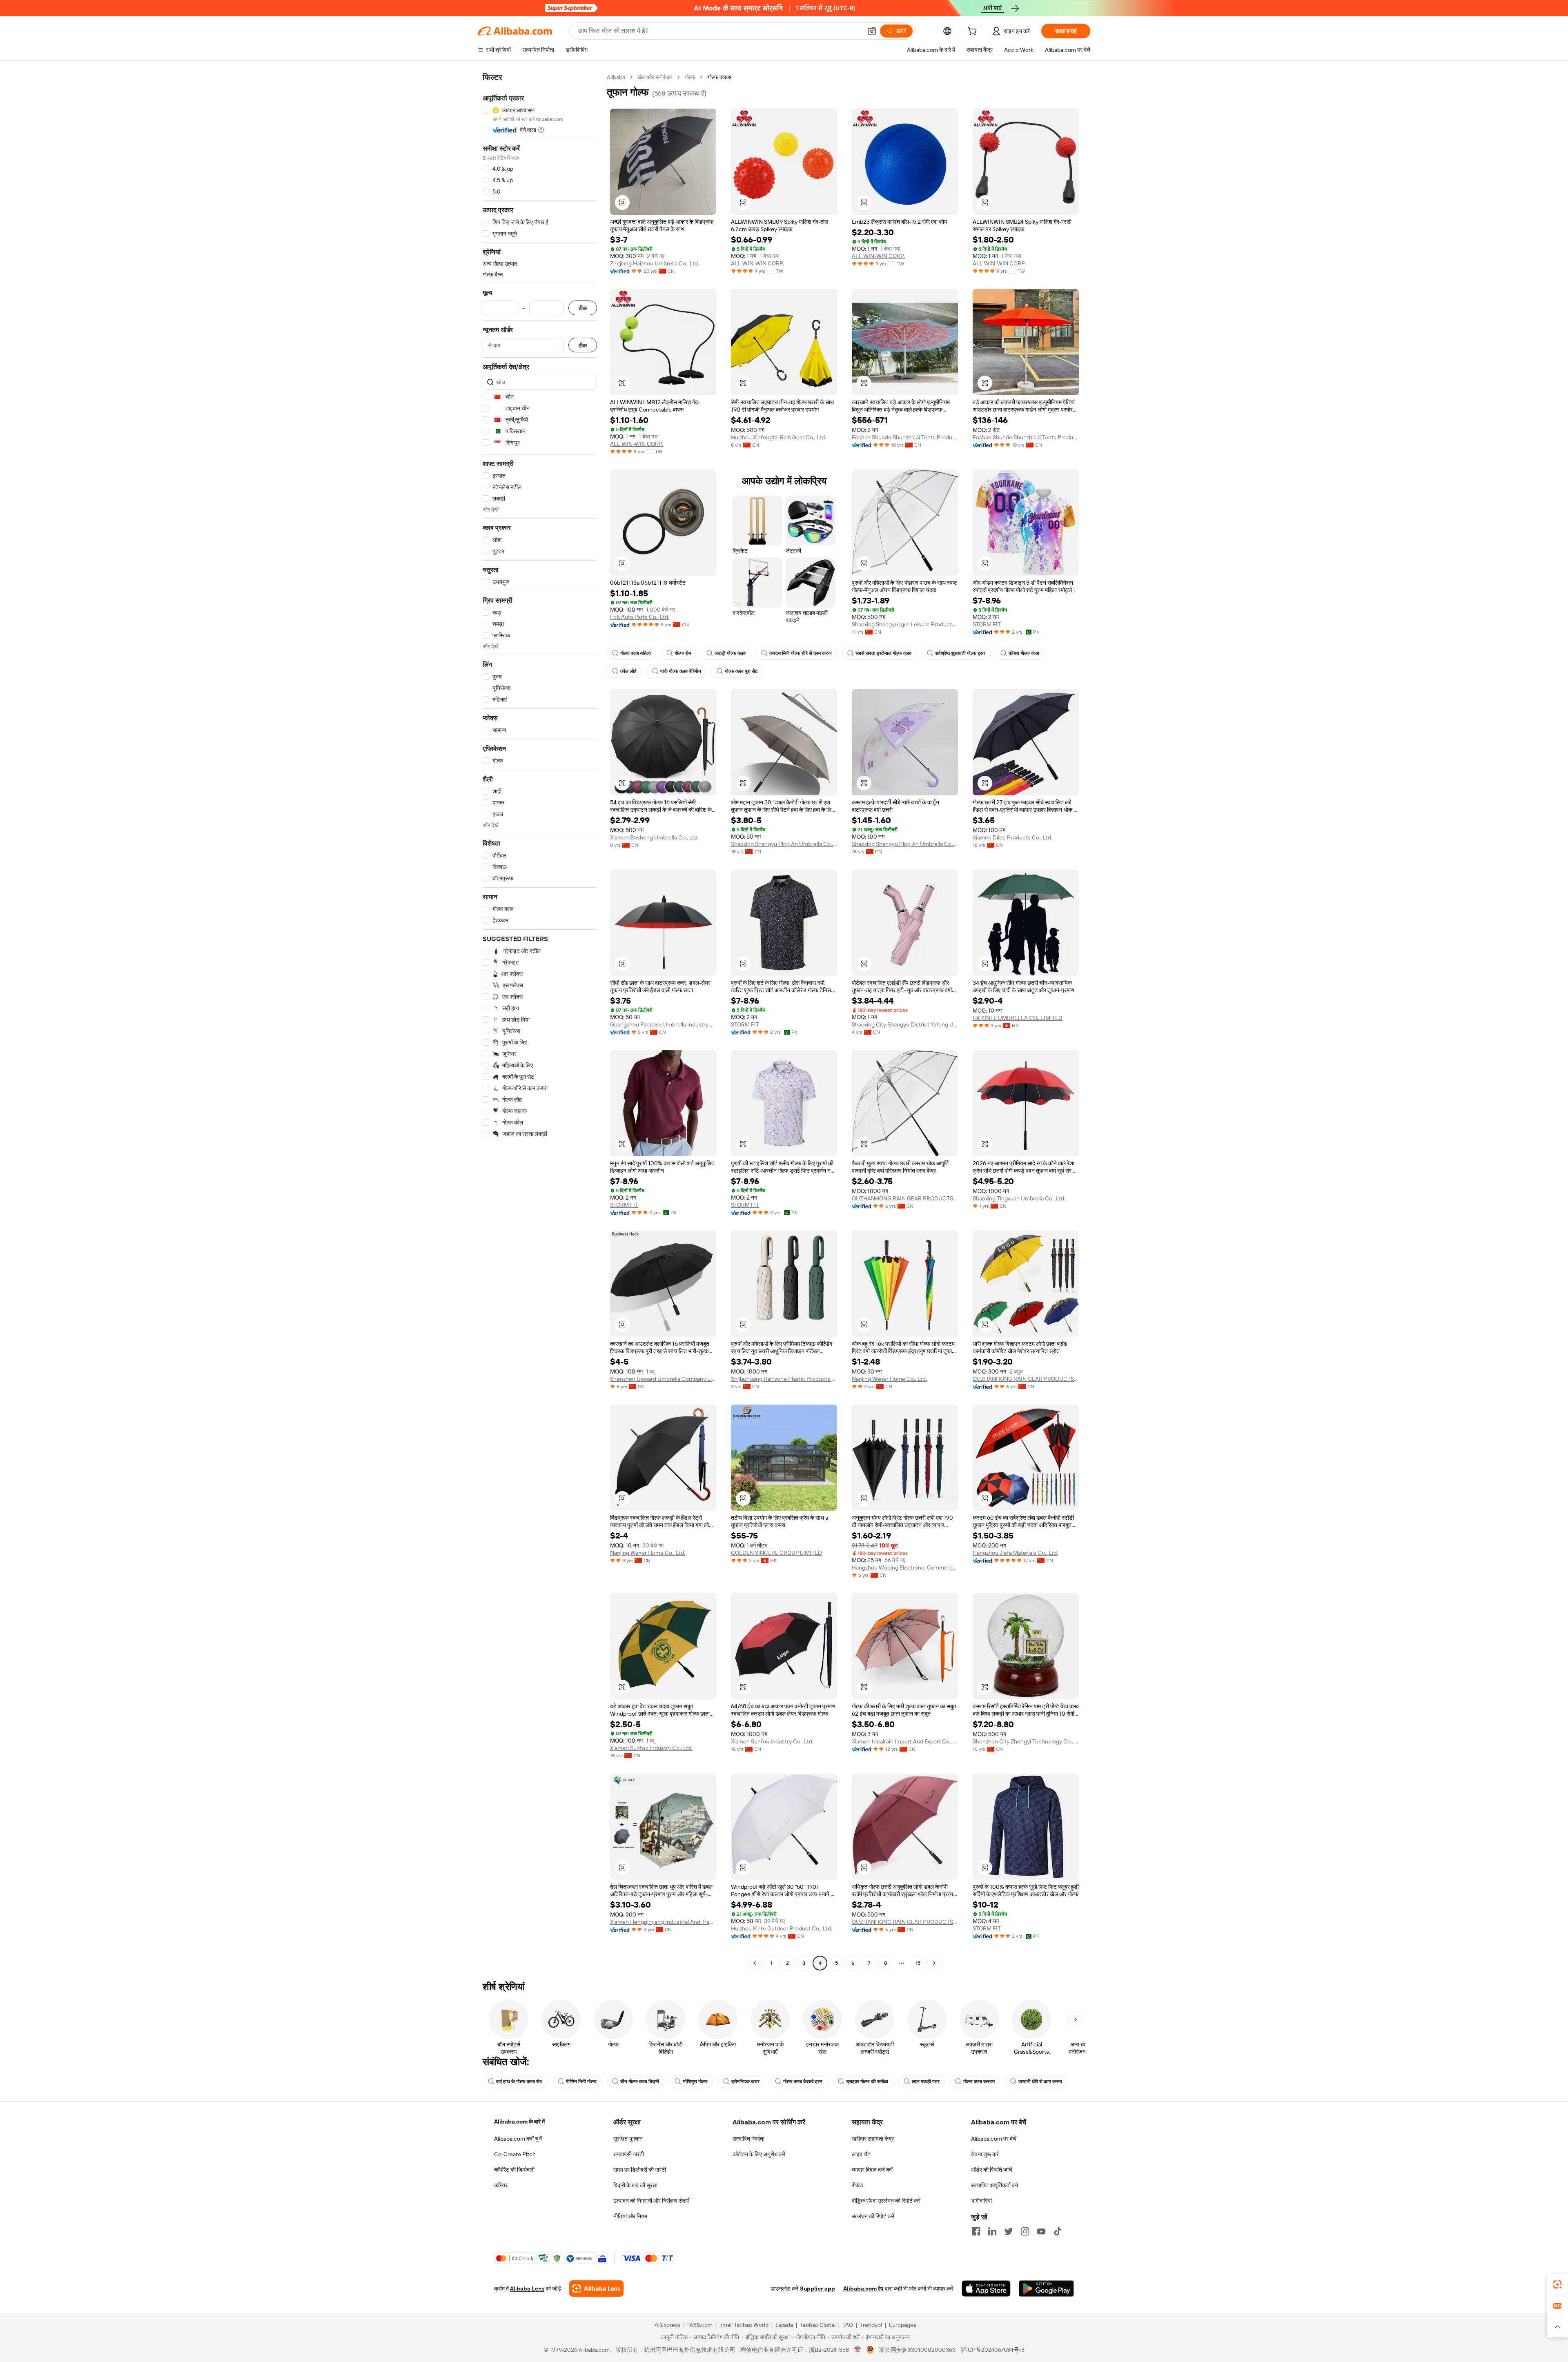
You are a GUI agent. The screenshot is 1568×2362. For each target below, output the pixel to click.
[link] (1557, 2284)
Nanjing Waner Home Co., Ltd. (889, 1379)
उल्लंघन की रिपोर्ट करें (873, 2216)
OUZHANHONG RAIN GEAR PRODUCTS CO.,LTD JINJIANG (905, 1198)
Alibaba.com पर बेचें (994, 2139)
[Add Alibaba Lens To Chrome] (596, 2289)
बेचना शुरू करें (985, 2154)
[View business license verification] (858, 2350)
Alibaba (616, 77)
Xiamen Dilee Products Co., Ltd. (1012, 837)
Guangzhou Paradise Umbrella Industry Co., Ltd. (663, 1024)
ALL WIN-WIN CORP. (757, 263)
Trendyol (871, 2325)
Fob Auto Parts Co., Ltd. (640, 617)
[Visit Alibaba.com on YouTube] (1041, 2231)
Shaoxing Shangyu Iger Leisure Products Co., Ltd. (905, 624)
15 (918, 1963)
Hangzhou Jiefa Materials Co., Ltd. (1015, 1553)
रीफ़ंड (857, 2185)
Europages (903, 2325)
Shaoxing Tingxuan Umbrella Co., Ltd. (1019, 1198)
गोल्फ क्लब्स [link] (719, 77)
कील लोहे (628, 671)
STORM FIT (987, 624)
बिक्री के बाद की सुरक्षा (635, 2185)
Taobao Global (818, 2325)
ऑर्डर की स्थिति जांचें (992, 2170)
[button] (872, 31)
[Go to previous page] (755, 1963)
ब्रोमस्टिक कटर (745, 2081)
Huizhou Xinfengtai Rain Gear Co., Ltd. (778, 437)
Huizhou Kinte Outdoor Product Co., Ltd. (782, 1928)
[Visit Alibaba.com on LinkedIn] (992, 2231)
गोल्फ (690, 77)
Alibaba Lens (527, 2289)
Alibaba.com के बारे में (519, 2122)
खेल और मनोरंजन (655, 77)
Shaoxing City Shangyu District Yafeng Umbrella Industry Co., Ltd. (905, 1024)
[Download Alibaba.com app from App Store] (986, 2289)
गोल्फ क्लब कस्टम (979, 2081)
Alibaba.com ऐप (863, 2289)
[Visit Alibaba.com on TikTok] (1058, 2231)
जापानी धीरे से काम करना (1040, 2081)
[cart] (974, 32)
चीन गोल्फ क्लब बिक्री (640, 2081)
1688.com (700, 2325)
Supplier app (817, 2289)
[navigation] (540, 1021)
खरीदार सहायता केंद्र (873, 2139)
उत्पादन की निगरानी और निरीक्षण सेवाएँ (651, 2201)
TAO (848, 2325)
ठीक (583, 308)
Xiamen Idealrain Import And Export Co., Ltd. (905, 1741)
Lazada (784, 2325)
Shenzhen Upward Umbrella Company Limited (663, 1379)
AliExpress (668, 2325)
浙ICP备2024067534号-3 (992, 2350)
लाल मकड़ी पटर (926, 2081)
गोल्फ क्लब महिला (636, 653)
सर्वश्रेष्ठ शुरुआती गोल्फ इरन (960, 653)
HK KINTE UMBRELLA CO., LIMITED (1018, 1018)
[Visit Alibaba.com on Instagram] (1025, 2231)
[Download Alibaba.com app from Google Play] (1046, 2289)
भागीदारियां (981, 2201)
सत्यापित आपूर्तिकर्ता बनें (994, 2185)
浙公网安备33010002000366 (917, 2350)
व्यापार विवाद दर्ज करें (872, 2170)
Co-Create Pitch (515, 2154)
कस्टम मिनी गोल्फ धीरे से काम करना (801, 653)
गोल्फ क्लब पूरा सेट (741, 671)
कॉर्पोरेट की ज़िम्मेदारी (514, 2170)
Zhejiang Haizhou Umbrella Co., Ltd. (655, 263)
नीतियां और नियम (630, 2216)
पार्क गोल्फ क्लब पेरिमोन (681, 671)
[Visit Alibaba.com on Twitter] (1009, 2231)
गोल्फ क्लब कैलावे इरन (803, 2081)
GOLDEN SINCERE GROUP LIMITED (776, 1553)
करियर (501, 2185)
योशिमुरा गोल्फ (695, 2081)
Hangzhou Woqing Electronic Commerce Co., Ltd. (905, 1567)
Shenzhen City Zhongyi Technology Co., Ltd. (1026, 1741)
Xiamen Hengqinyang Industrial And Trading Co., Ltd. (663, 1922)
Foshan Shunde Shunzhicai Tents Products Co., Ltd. (905, 437)
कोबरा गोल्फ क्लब (1024, 653)
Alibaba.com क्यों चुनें (518, 2139)
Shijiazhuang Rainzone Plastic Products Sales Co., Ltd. (784, 1379)
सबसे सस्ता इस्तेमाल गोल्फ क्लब (883, 653)
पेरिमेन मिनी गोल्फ (581, 2081)
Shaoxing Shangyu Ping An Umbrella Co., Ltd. (784, 844)
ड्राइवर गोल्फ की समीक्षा (867, 2081)
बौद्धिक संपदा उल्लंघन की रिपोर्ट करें (886, 2201)
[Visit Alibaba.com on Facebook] (976, 2231)
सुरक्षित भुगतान (628, 2139)
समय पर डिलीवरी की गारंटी (640, 2170)
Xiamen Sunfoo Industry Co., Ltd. (651, 1748)
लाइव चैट (861, 2154)
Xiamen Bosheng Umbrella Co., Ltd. (654, 837)
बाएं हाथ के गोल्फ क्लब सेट (519, 2081)
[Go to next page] (934, 1963)
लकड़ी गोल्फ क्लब (730, 653)
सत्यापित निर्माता (748, 2139)
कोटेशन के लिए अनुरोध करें (759, 2154)
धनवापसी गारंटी (629, 2154)
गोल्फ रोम (683, 653)
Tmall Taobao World (744, 2325)
